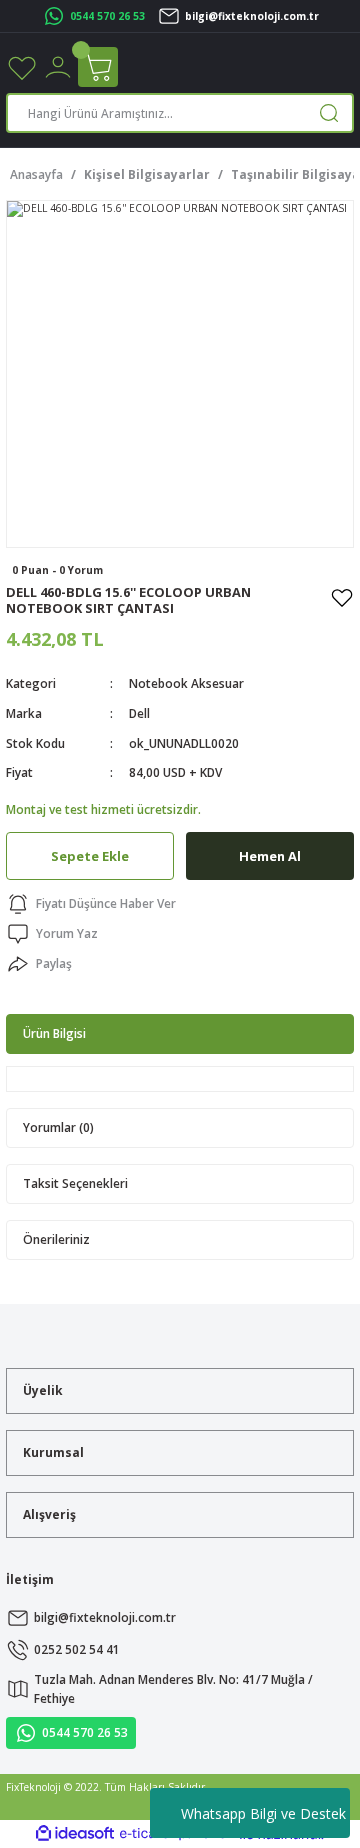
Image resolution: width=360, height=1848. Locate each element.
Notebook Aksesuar (186, 683)
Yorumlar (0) (58, 1127)
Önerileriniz (56, 1239)
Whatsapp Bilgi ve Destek (263, 1813)
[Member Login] (58, 66)
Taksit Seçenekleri (75, 1183)
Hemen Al (270, 856)
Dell (139, 713)
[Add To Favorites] (342, 597)
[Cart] (98, 67)
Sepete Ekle (90, 856)
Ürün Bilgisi (54, 1033)
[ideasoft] (75, 1834)
